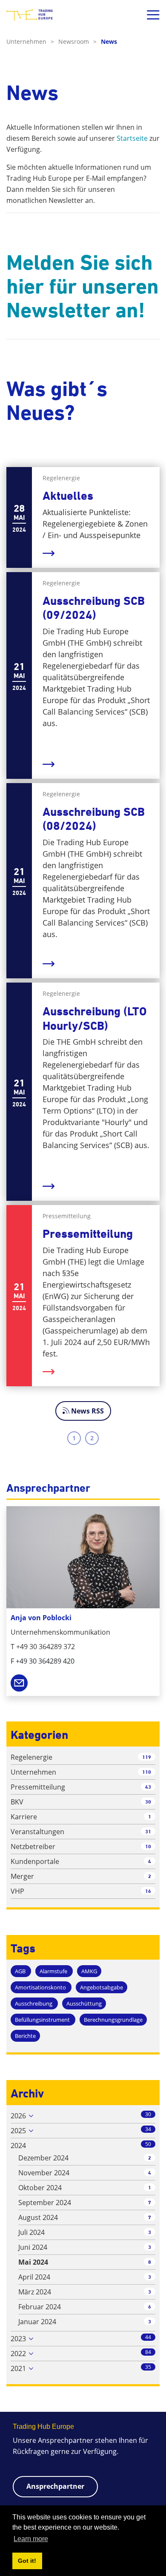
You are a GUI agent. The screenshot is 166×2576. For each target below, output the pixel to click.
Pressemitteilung (88, 1234)
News (109, 41)
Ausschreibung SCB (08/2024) (94, 819)
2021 (18, 2368)
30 (148, 1802)
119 (147, 1757)
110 (147, 1772)
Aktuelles (68, 496)
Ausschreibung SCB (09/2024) (94, 608)
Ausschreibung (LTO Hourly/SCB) (95, 1019)
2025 (18, 2131)
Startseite (132, 138)
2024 (18, 2146)
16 (148, 1891)
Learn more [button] (31, 2539)
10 (148, 1846)
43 (148, 1787)
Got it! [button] (27, 2561)
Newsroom (77, 41)
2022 (18, 2354)
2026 (18, 2116)
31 (148, 1831)
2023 (18, 2339)
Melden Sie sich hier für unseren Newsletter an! (83, 286)
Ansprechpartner (55, 2486)
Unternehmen (30, 41)
